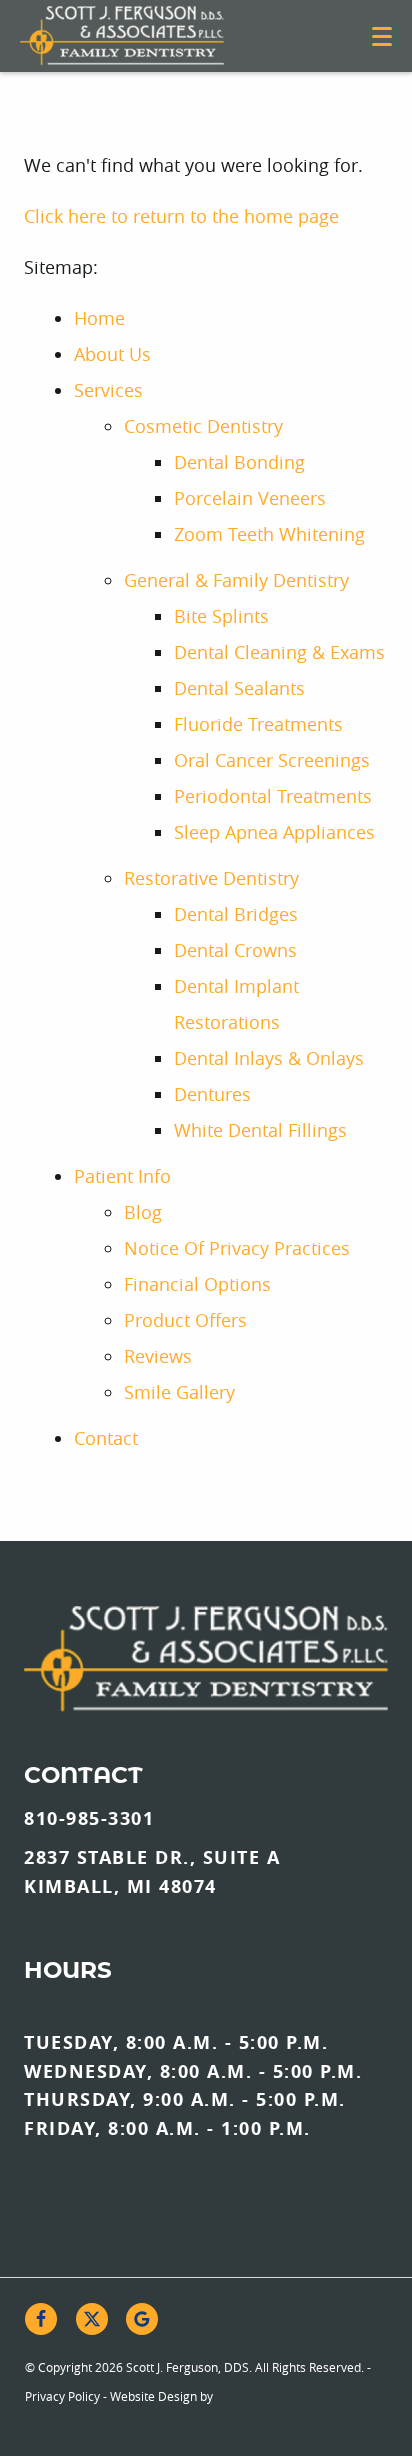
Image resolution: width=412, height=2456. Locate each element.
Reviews (158, 1356)
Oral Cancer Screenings (272, 760)
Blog (143, 1212)
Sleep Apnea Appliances (274, 832)
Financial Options (197, 1284)
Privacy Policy (62, 2396)
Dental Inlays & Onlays (269, 1058)
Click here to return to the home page (181, 216)
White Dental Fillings (260, 1130)
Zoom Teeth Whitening (269, 534)
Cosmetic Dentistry (203, 426)
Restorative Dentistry (211, 878)
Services (108, 390)
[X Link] (92, 2319)
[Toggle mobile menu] (382, 36)
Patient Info (122, 1176)
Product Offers (185, 1320)
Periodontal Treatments (273, 796)
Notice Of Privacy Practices (237, 1248)
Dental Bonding (239, 462)
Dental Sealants (239, 688)
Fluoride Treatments (258, 724)
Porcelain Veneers (250, 498)
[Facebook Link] (41, 2319)
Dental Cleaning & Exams (279, 652)
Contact (106, 1438)
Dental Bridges (236, 914)
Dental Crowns (235, 950)
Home (99, 318)
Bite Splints (221, 616)
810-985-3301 (89, 1818)
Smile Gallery (179, 1392)
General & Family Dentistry (236, 580)
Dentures (212, 1094)
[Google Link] (142, 2319)
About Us (112, 354)
